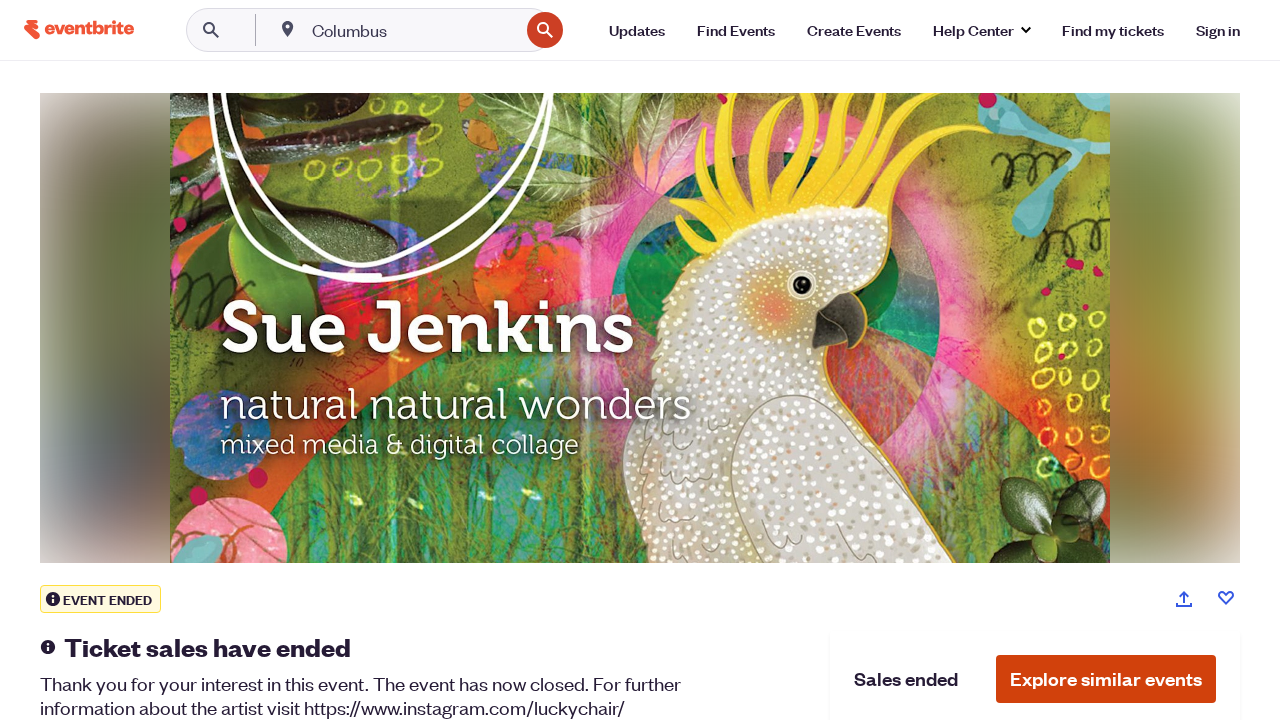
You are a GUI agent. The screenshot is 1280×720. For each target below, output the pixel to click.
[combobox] (413, 30)
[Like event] (1226, 598)
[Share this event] (1184, 599)
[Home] (79, 29)
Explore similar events (1106, 678)
